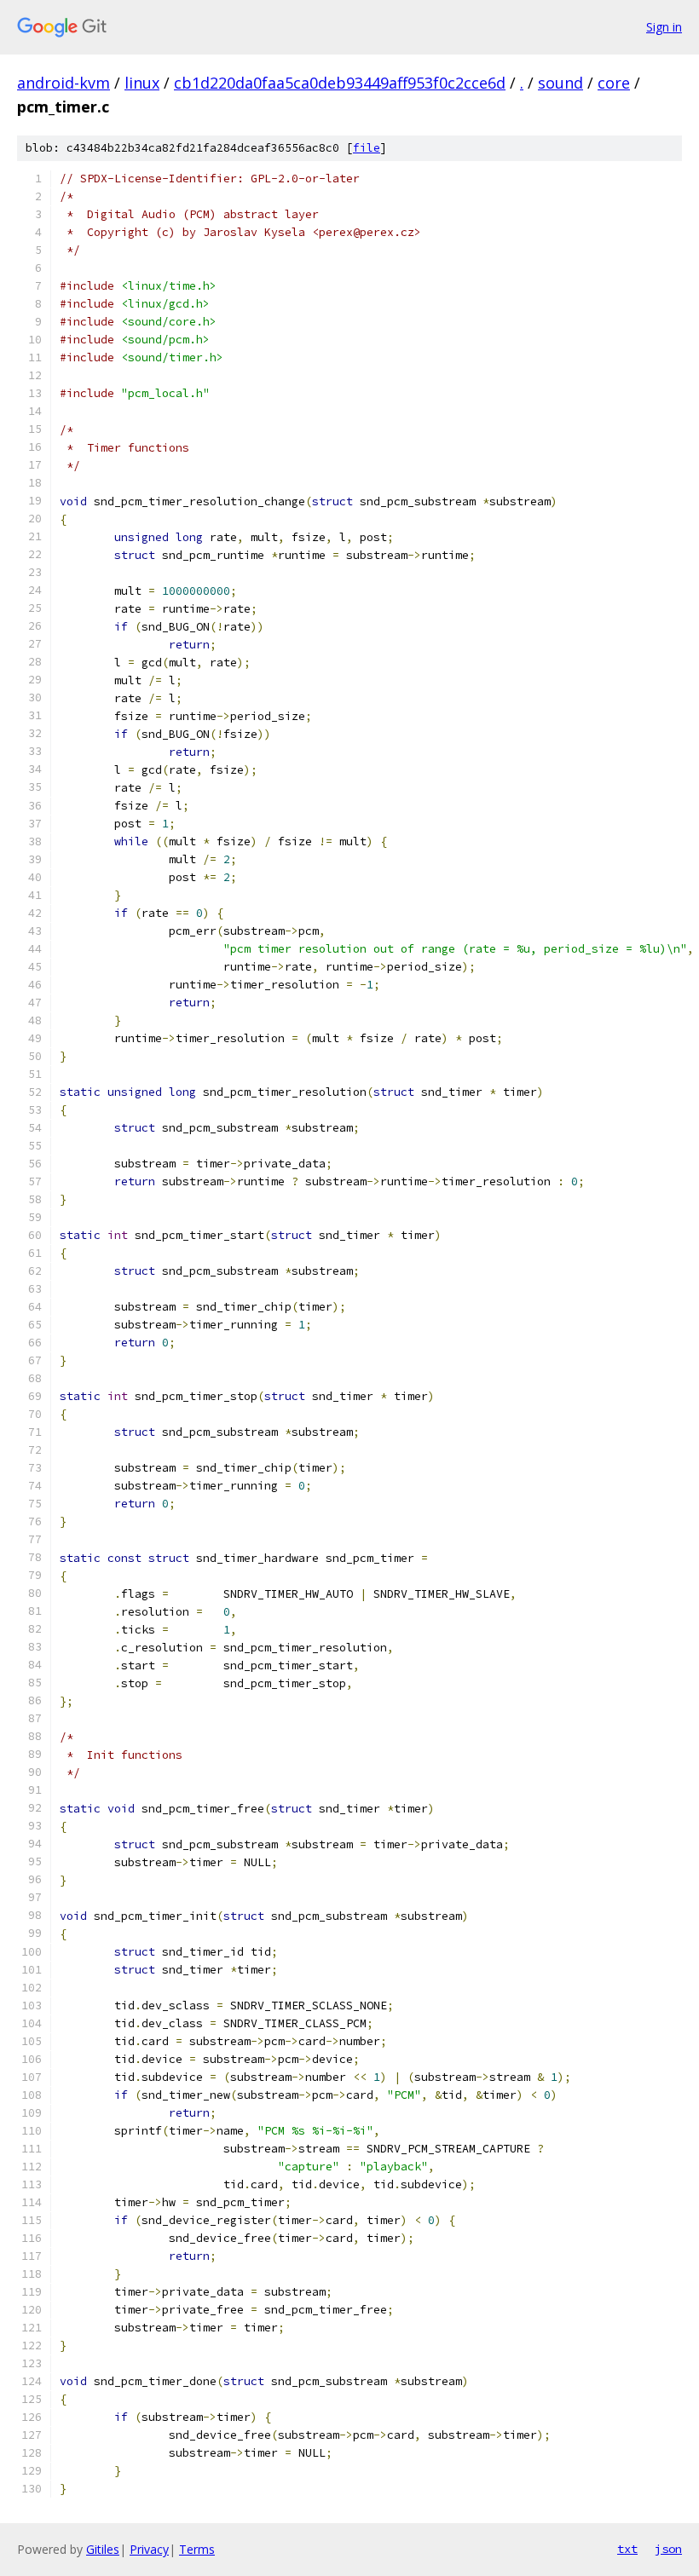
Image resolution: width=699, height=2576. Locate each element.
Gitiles (103, 2549)
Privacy (149, 2549)
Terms (197, 2549)
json (668, 2549)
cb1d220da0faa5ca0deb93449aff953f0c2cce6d (340, 83)
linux (142, 83)
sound (560, 83)
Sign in (664, 27)
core (614, 83)
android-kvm (64, 83)
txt (627, 2549)
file (367, 148)
